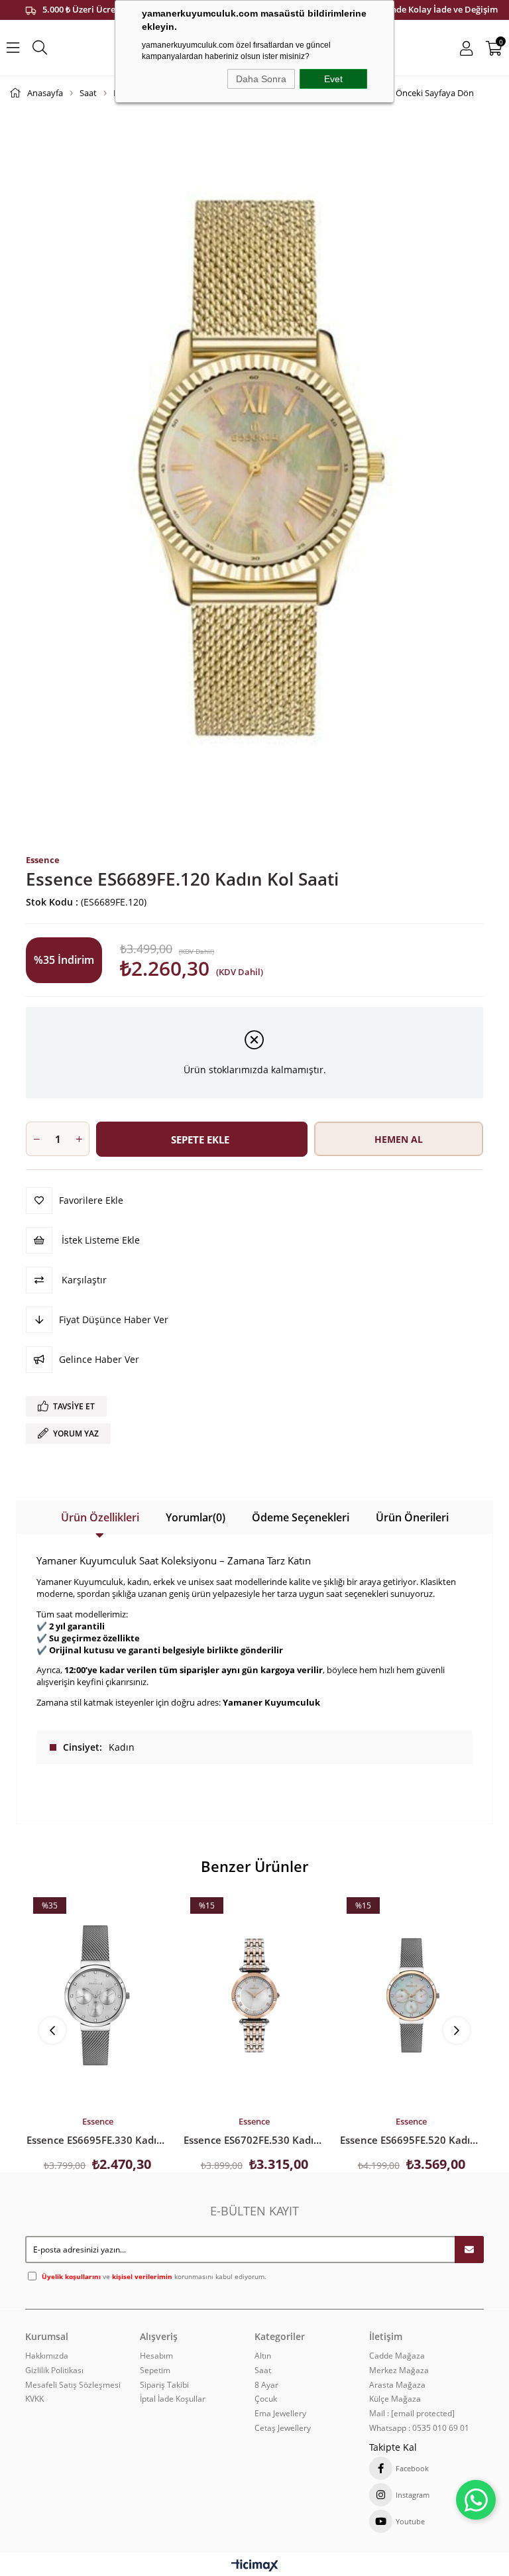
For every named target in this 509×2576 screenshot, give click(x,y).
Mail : (412, 2414)
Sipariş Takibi (164, 2385)
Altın (263, 2356)
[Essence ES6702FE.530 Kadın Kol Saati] (255, 1995)
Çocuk (266, 2399)
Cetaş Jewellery (283, 2428)
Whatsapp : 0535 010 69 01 (419, 2428)
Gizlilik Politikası (54, 2371)
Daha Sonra (261, 79)
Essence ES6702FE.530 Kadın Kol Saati (255, 2140)
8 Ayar (266, 2385)
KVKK (34, 2399)
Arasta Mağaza (397, 2385)
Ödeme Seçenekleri (301, 1517)
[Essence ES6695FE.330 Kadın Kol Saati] (98, 1995)
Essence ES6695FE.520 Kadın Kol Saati (411, 2140)
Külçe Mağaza (395, 2399)
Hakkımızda (47, 2356)
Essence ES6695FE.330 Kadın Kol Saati (98, 2140)
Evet (333, 79)
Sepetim (155, 2371)
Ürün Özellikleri (100, 1517)
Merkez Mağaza (399, 2371)
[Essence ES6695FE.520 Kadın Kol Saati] (411, 1995)
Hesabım (156, 2356)
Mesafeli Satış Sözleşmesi (73, 2385)
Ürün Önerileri (412, 1517)
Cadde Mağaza (397, 2356)
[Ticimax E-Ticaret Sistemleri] (255, 2566)
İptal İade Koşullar (173, 2399)
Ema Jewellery (280, 2414)
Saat (263, 2371)
